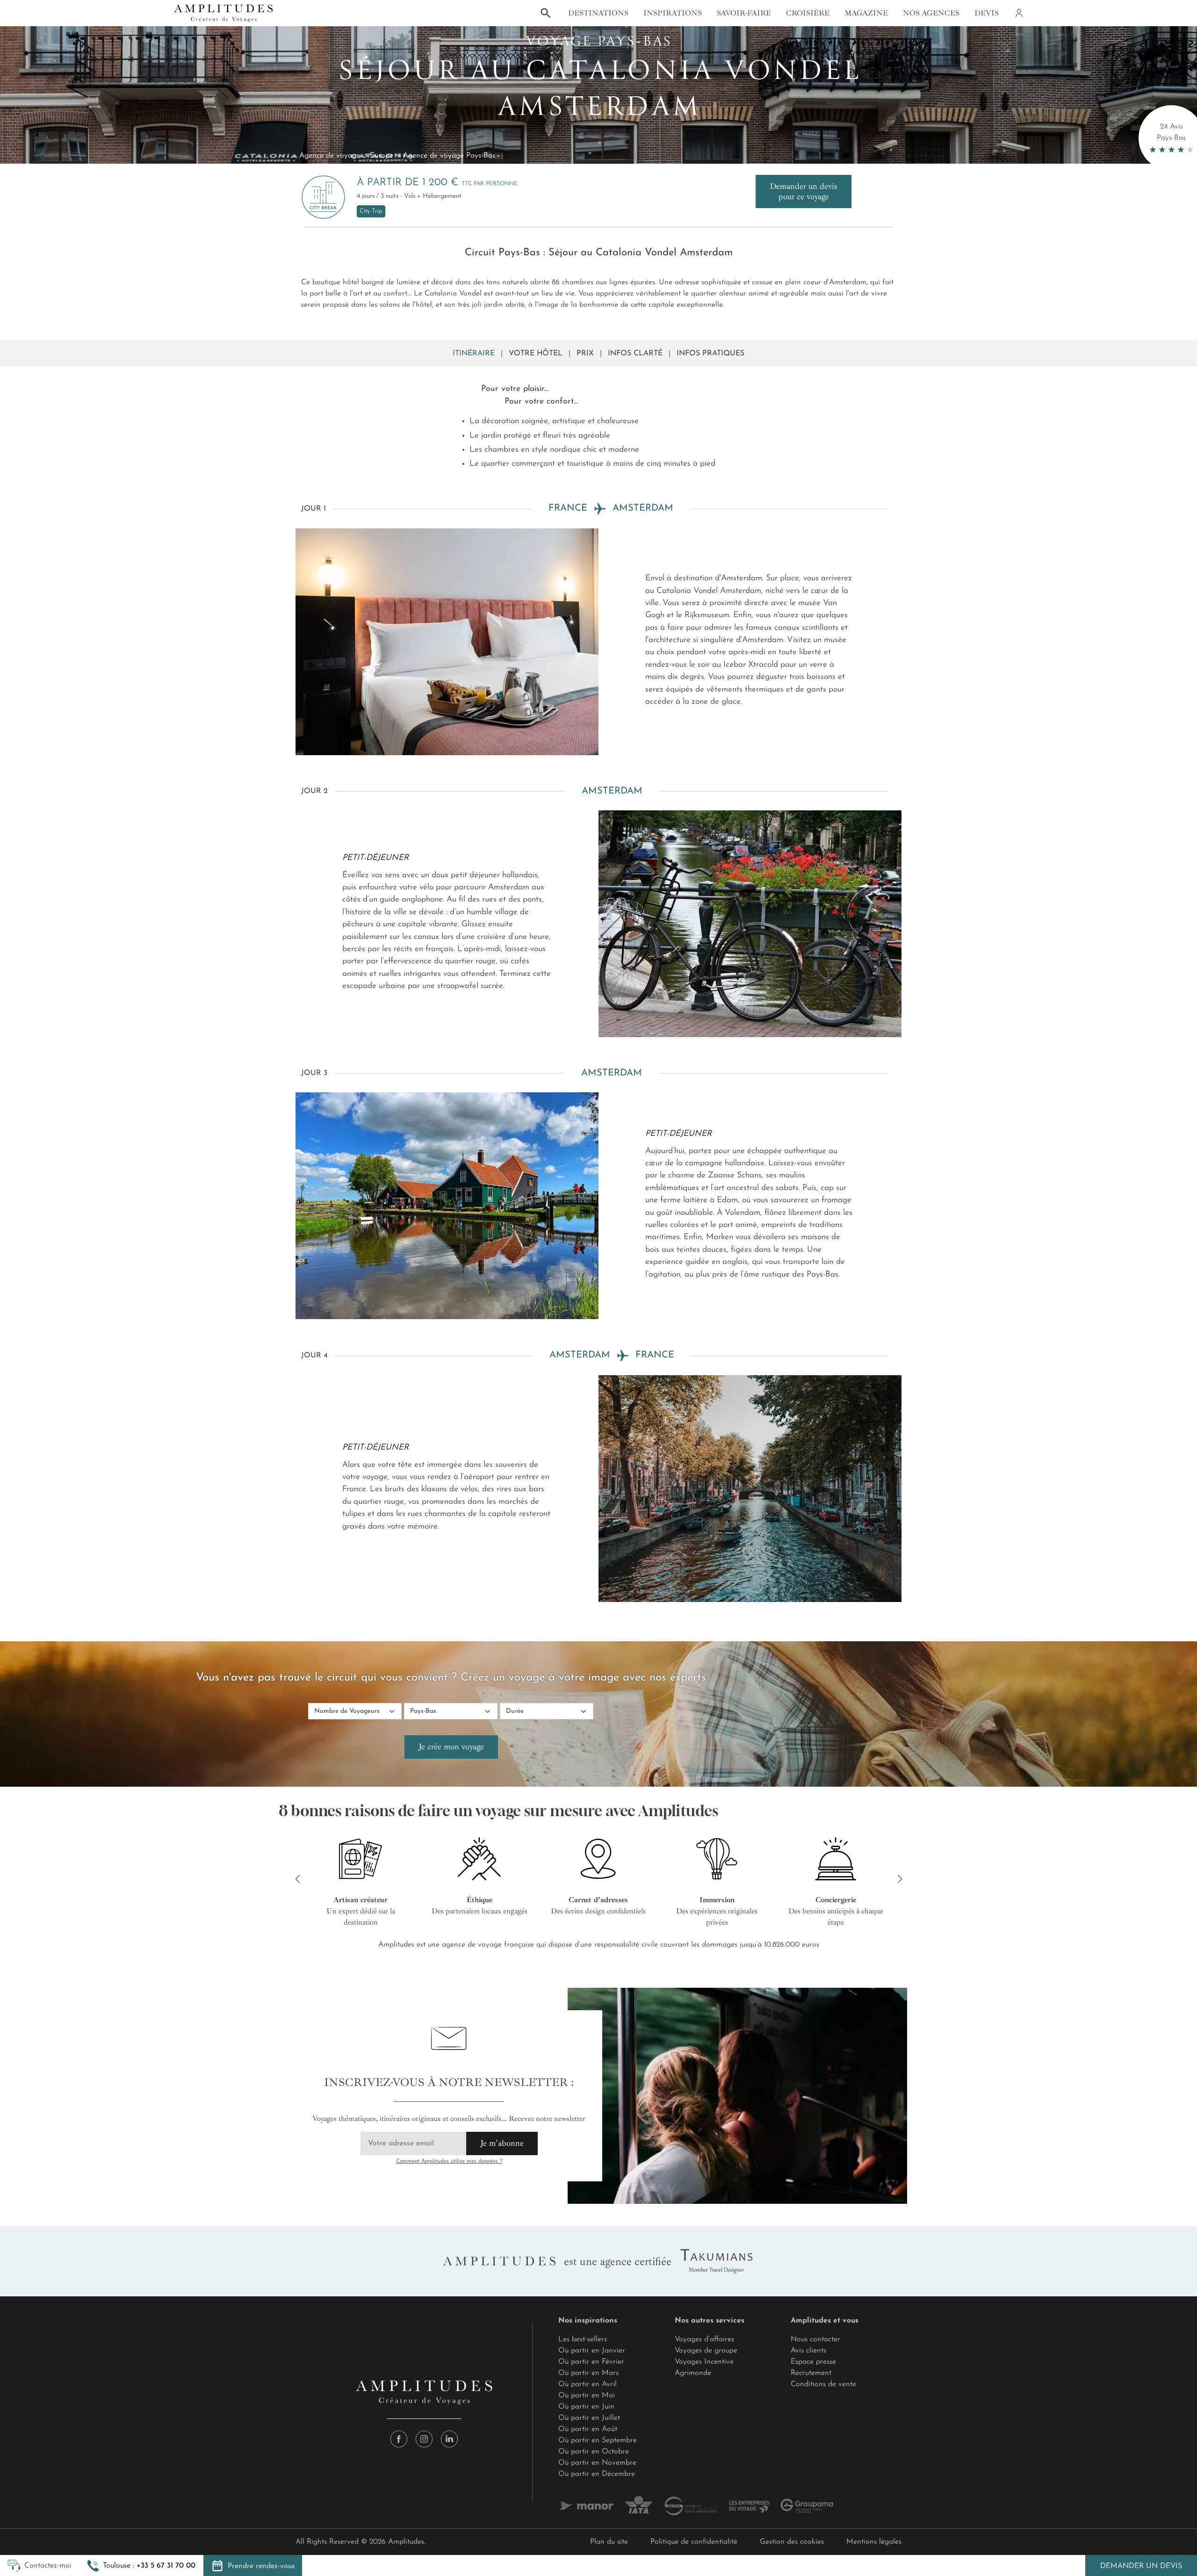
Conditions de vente (823, 2384)
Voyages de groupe (706, 2351)
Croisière (808, 13)
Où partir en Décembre (597, 2474)
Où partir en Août (588, 2429)
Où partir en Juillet (589, 2418)
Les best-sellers (583, 2339)
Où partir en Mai (587, 2396)
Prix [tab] (585, 354)
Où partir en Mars (588, 2373)
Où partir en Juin (586, 2407)
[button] (141, 2566)
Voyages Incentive (704, 2362)
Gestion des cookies (792, 2542)
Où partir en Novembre (597, 2463)
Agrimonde (693, 2373)
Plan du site (609, 2542)
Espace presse (813, 2362)
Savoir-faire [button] (744, 13)
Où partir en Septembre (598, 2440)
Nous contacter (815, 2339)
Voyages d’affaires (704, 2339)
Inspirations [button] (673, 13)
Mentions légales (874, 2542)
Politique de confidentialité (694, 2542)
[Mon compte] (1018, 13)
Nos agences (931, 13)
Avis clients (808, 2351)
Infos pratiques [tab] (710, 354)
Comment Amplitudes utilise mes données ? (449, 2161)
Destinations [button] (598, 13)
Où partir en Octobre (594, 2452)
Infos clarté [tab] (635, 354)
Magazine (866, 13)
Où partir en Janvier (592, 2351)
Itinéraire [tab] (474, 354)
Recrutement (811, 2373)
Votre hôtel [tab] (536, 354)
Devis (987, 13)
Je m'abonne (502, 2143)
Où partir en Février (591, 2362)
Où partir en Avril (588, 2384)
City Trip (371, 211)
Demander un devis (1141, 2566)
